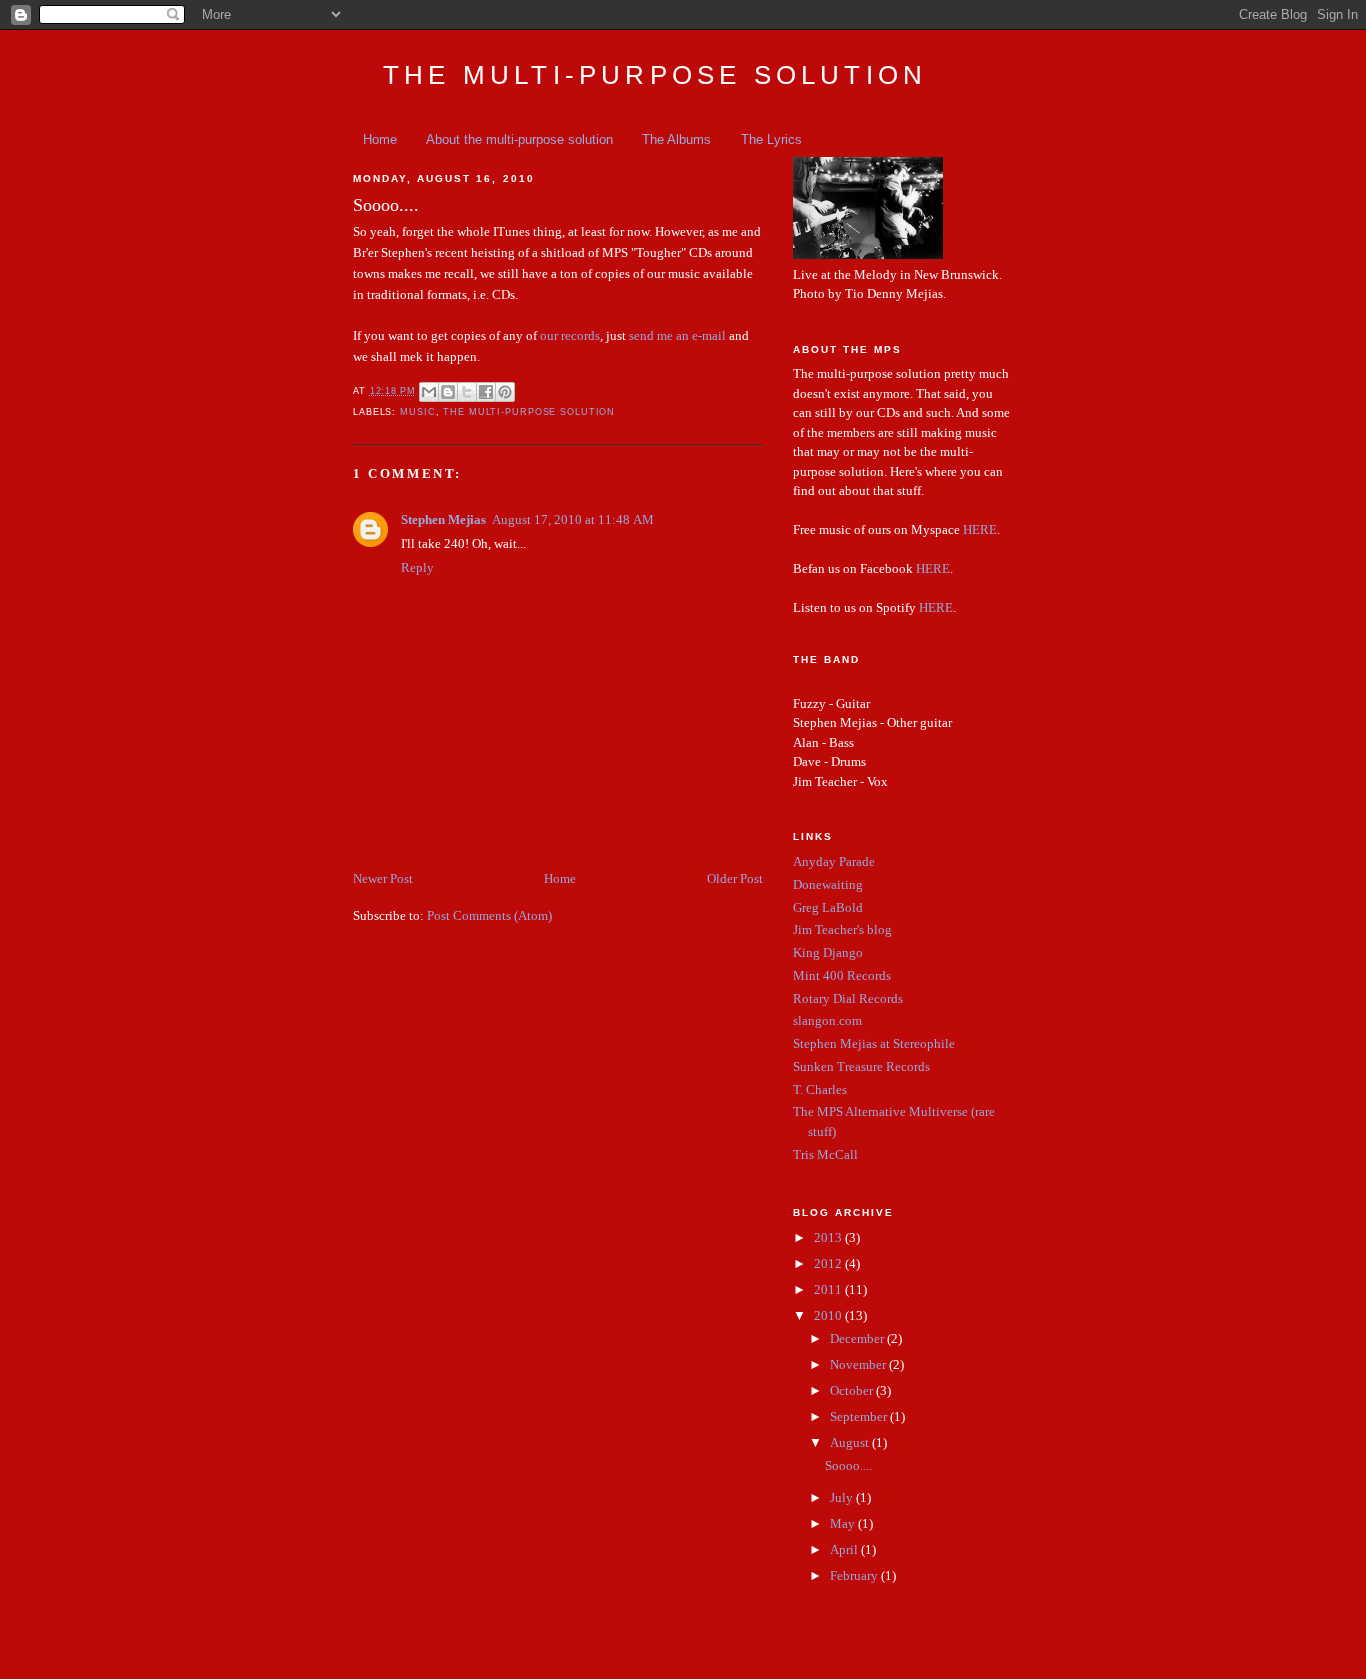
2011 (829, 1289)
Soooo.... (848, 1465)
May (844, 1523)
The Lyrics (771, 139)
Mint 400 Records (842, 975)
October (853, 1390)
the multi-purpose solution (529, 412)
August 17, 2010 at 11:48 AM (573, 519)
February (855, 1575)
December (858, 1338)
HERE (980, 529)
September (860, 1416)
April (845, 1549)
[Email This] (429, 392)
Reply (417, 567)
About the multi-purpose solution (519, 139)
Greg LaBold (828, 907)
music (417, 412)
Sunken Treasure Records (861, 1066)
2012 (829, 1263)
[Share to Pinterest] (505, 392)
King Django (828, 952)
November (859, 1364)
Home (380, 139)
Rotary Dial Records (848, 998)
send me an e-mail (677, 335)
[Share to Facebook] (486, 392)
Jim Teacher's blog (842, 929)
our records (570, 335)
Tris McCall (825, 1154)
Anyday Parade (834, 861)
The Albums (676, 139)
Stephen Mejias (443, 519)
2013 (829, 1237)
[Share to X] (467, 392)
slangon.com (827, 1020)
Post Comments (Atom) (489, 915)
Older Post (735, 878)
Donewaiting (828, 884)
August (851, 1442)
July (843, 1497)
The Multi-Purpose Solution (655, 75)
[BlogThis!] (448, 392)
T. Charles (820, 1089)
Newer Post (383, 878)
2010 (829, 1315)
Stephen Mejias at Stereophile (874, 1043)
